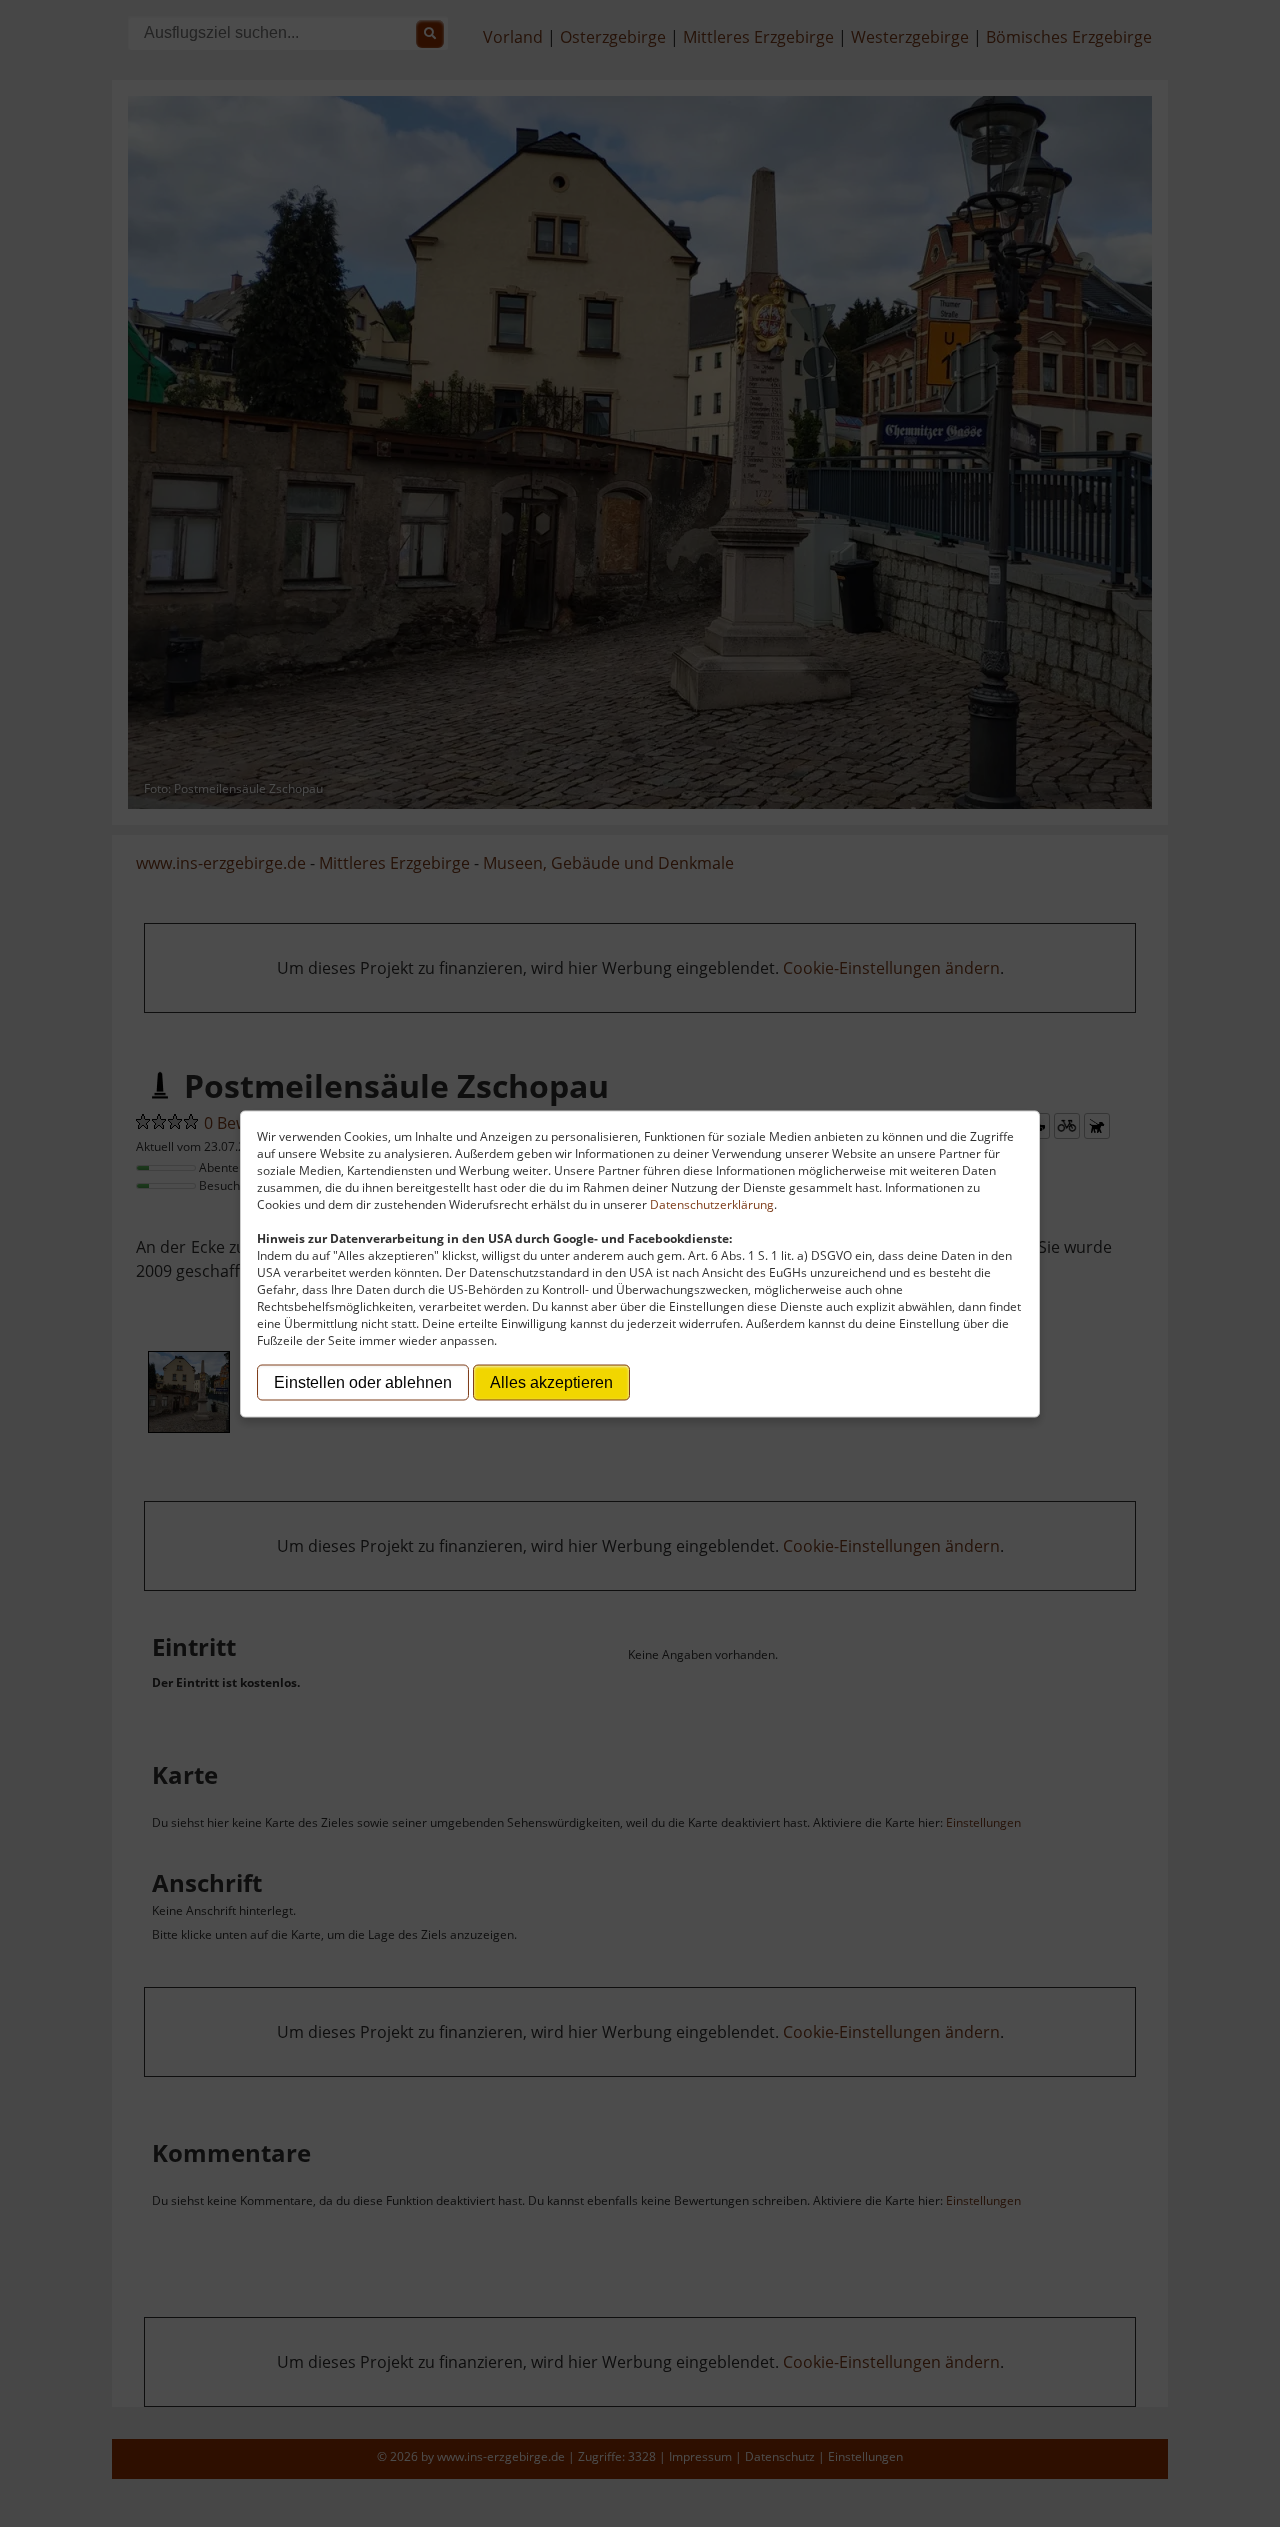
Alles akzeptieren (551, 1381)
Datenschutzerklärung (712, 1203)
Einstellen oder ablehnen (363, 1381)
